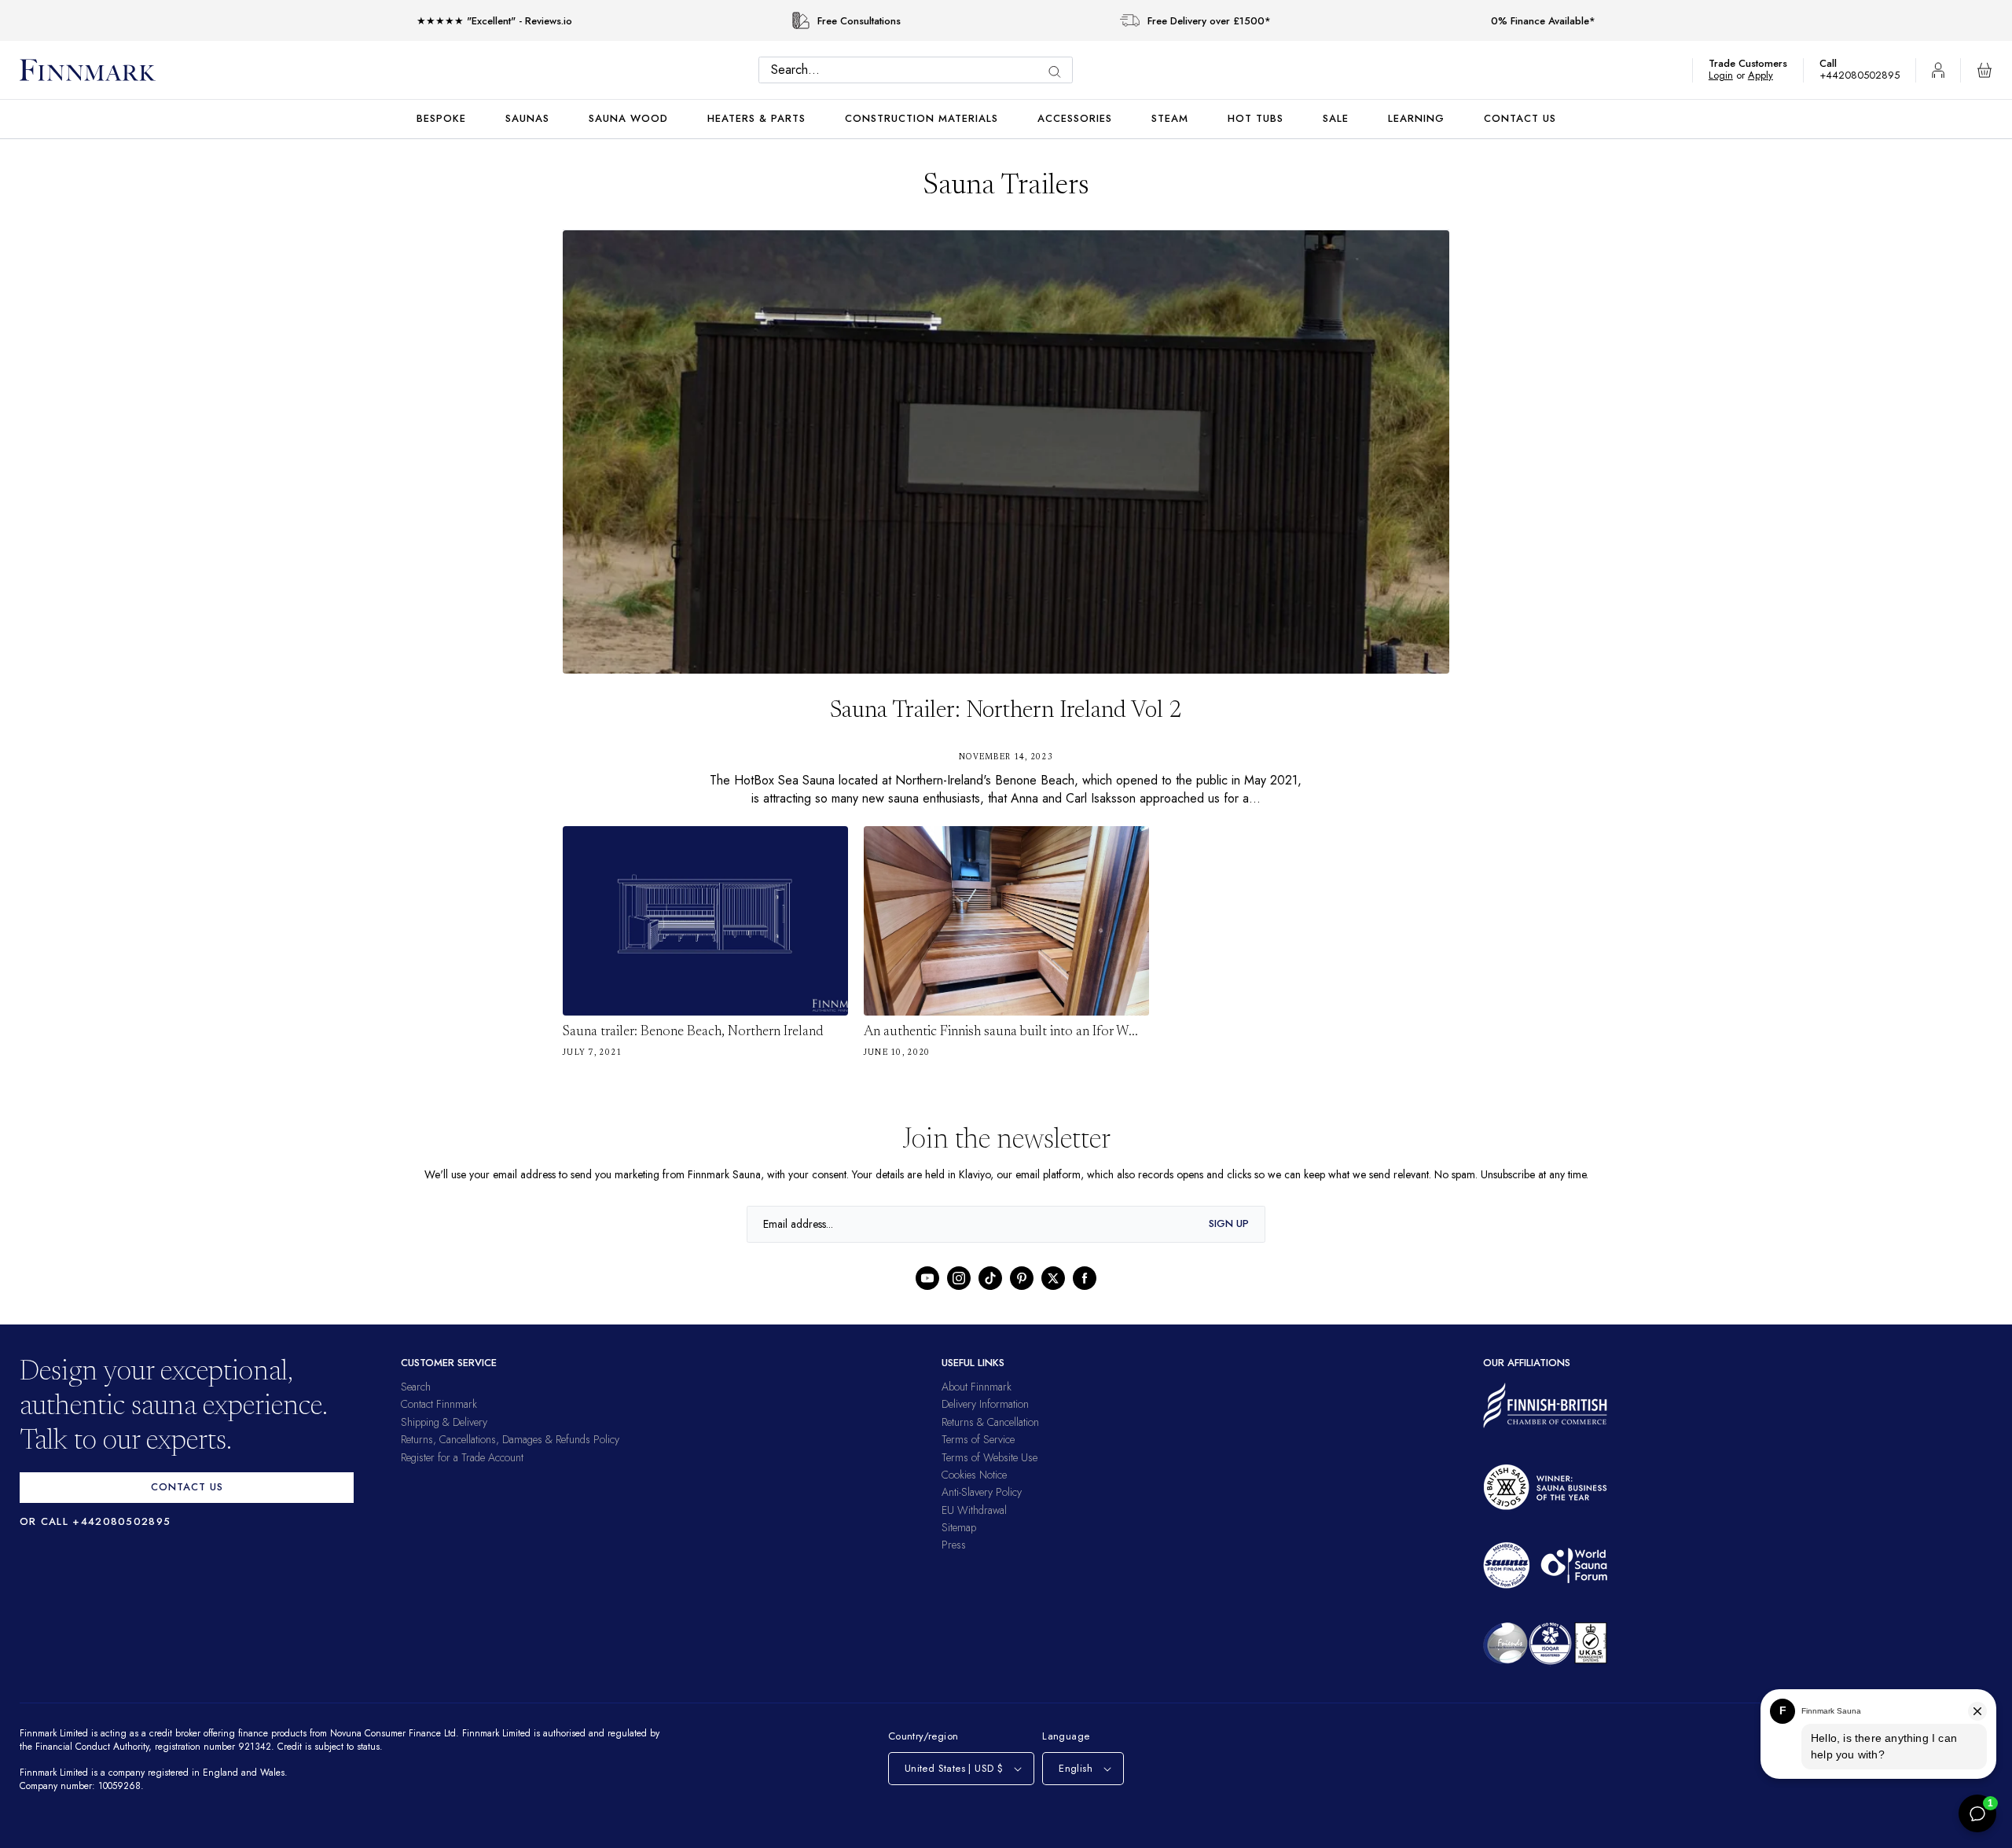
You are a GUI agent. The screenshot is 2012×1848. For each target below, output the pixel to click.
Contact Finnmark (439, 1404)
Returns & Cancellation (990, 1422)
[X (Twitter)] (1053, 1278)
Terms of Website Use (989, 1457)
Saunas (527, 118)
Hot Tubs (1256, 118)
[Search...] (1059, 72)
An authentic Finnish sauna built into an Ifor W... (1001, 1032)
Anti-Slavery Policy (982, 1492)
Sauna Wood (628, 118)
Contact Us (1520, 118)
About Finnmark (977, 1387)
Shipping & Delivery (444, 1422)
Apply (1768, 75)
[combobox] (920, 70)
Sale (1336, 118)
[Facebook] (1085, 1278)
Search (416, 1387)
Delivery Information (985, 1404)
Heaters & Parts (756, 118)
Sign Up (1229, 1223)
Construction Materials (922, 118)
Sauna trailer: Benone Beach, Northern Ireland (693, 1032)
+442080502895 (1863, 75)
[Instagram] (959, 1278)
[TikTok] (990, 1278)
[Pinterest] (1022, 1278)
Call (1836, 63)
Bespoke (441, 118)
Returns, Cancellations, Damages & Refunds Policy (510, 1439)
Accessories (1075, 118)
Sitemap (959, 1527)
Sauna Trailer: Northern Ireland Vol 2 (1006, 711)
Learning (1416, 118)
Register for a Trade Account (462, 1457)
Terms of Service (978, 1439)
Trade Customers (1756, 63)
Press (954, 1545)
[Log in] (1938, 70)
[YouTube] (927, 1278)
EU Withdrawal (974, 1510)
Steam (1170, 118)
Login (1729, 75)
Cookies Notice (974, 1475)
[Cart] (1984, 70)
